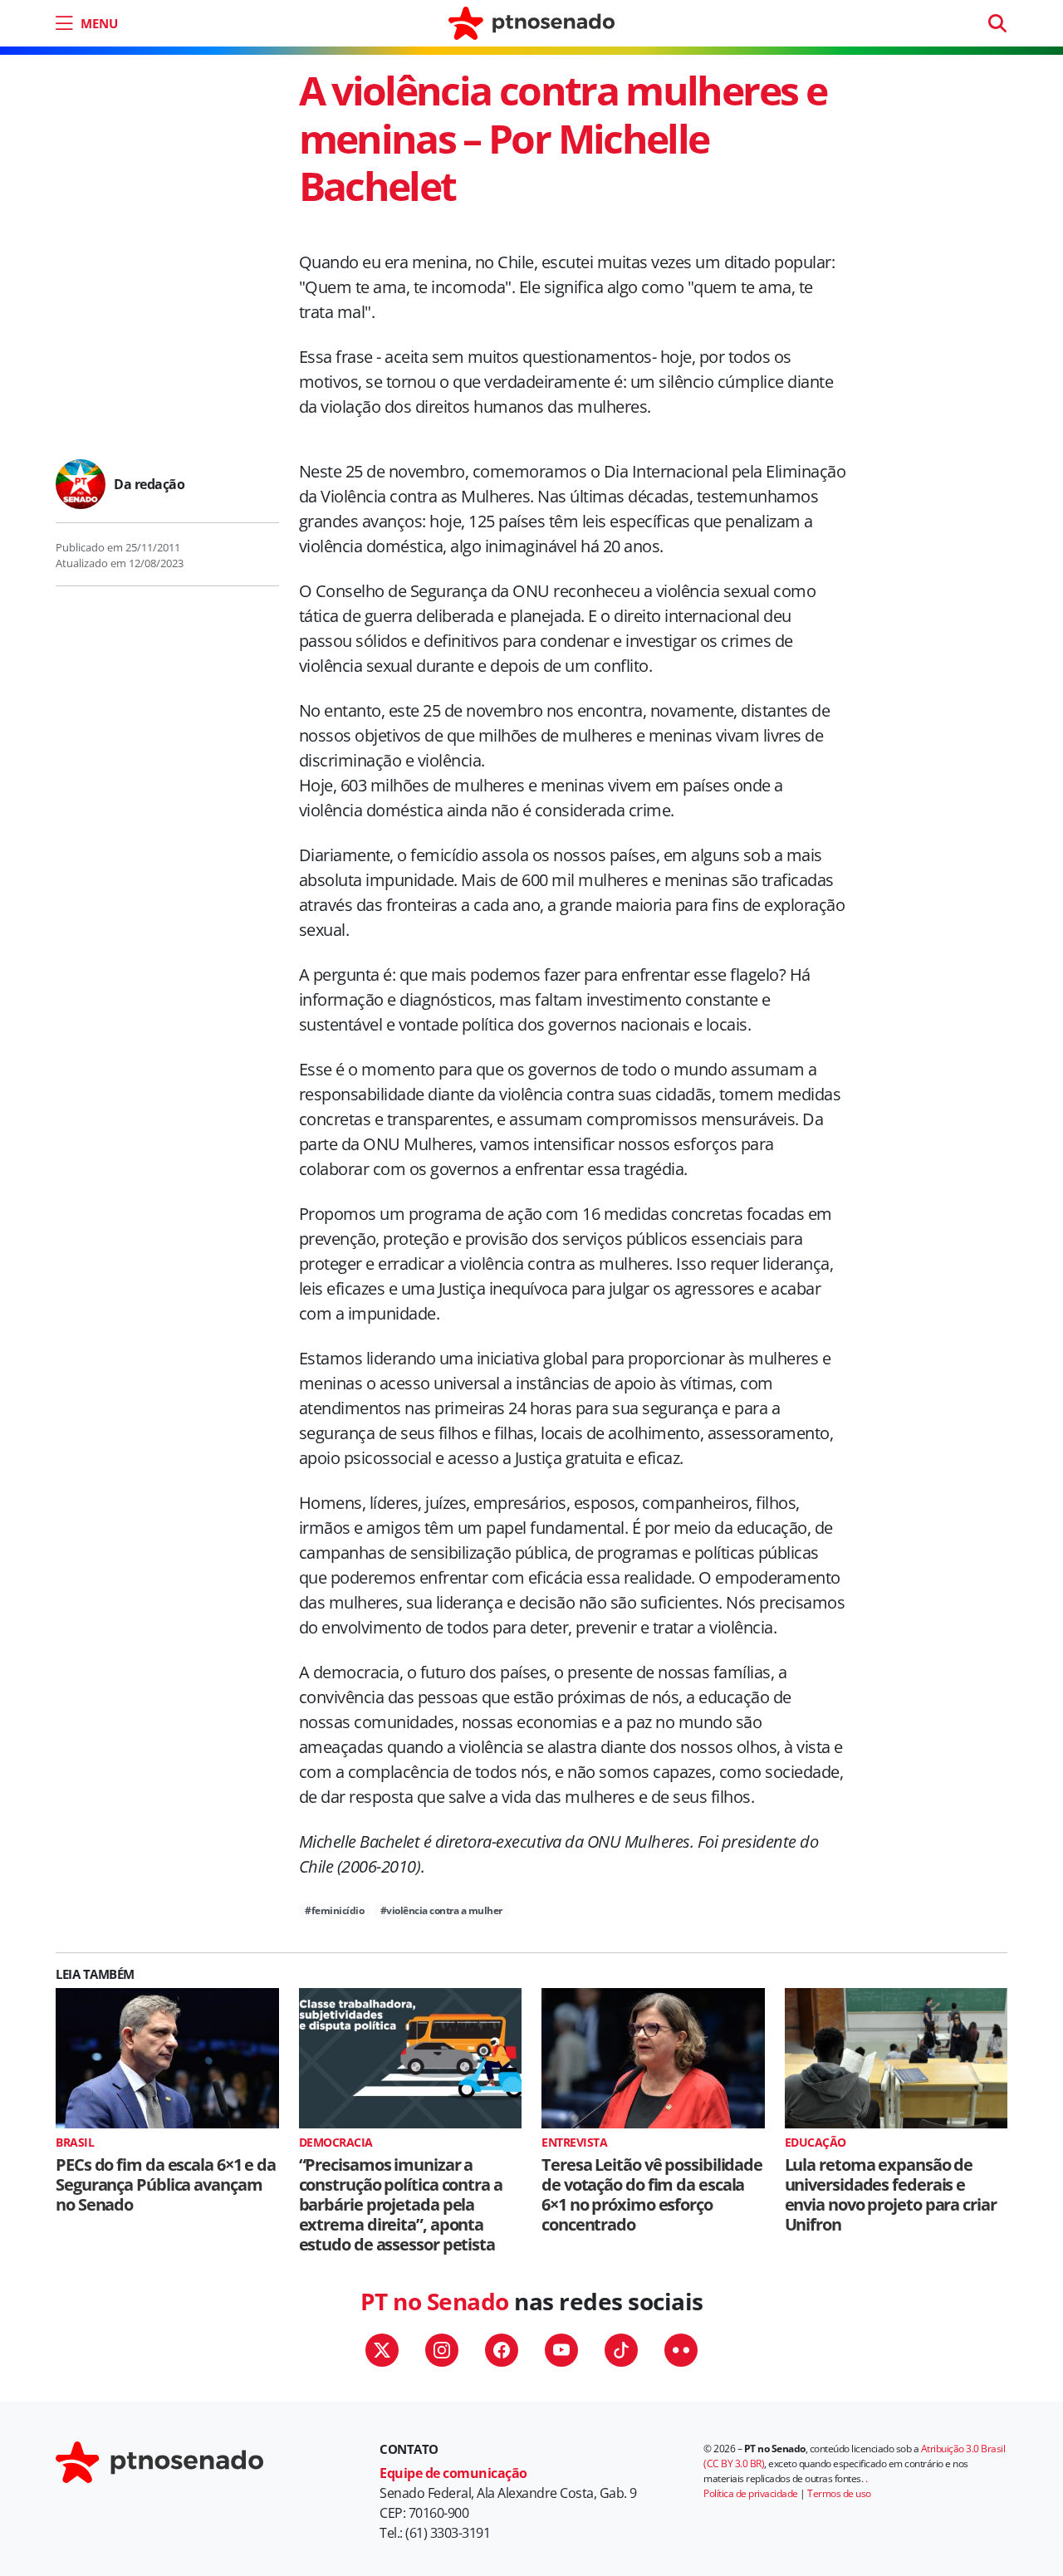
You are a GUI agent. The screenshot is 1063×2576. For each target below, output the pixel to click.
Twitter (382, 2350)
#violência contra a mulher (441, 1910)
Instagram (442, 2350)
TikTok (621, 2350)
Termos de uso (839, 2493)
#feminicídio (334, 1910)
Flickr (681, 2350)
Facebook (502, 2350)
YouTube (561, 2350)
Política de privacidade (751, 2493)
